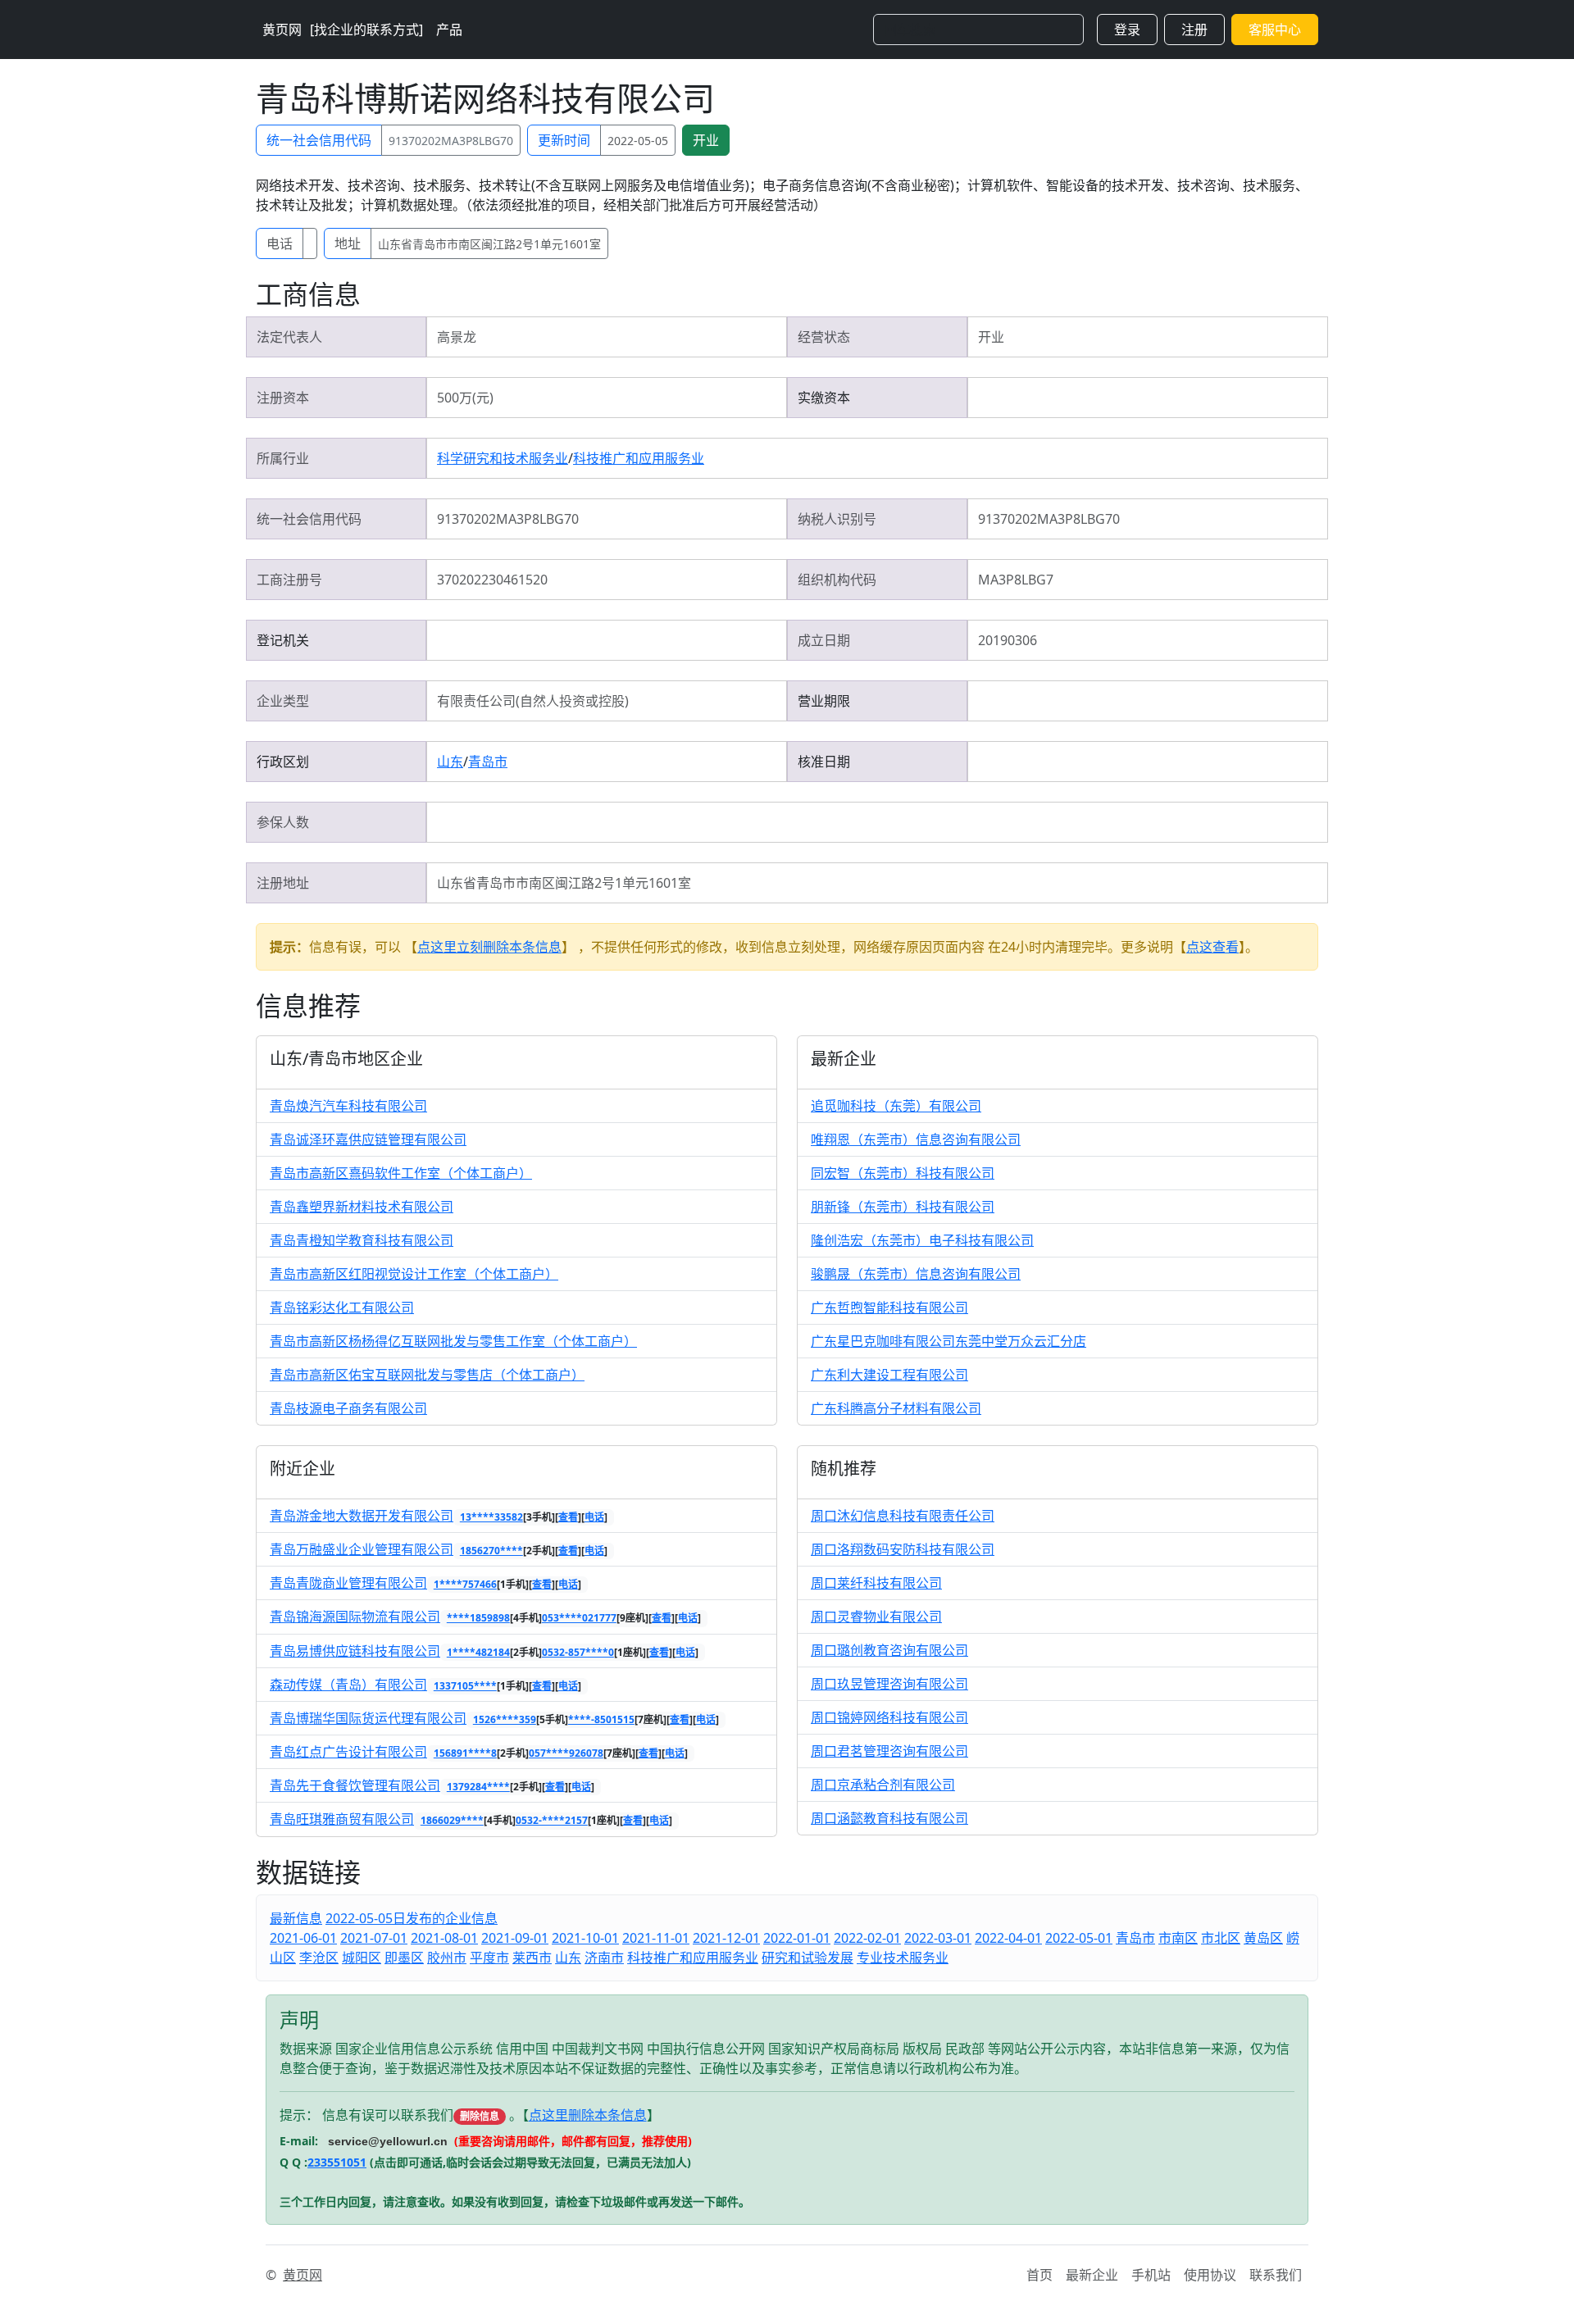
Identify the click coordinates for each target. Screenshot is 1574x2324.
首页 (1039, 2275)
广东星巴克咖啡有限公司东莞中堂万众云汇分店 (948, 1341)
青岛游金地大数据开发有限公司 (362, 1516)
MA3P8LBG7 (1016, 580)
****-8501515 (601, 1719)
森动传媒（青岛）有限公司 (348, 1685)
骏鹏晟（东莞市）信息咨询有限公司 (916, 1274)
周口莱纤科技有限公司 (876, 1583)
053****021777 (579, 1618)
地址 (348, 243)
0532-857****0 (578, 1652)
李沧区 (319, 1958)
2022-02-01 (867, 1938)
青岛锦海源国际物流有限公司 (355, 1617)
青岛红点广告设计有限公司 (348, 1752)
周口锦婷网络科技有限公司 (889, 1717)
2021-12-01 (726, 1938)
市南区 (1178, 1938)
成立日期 (824, 640)
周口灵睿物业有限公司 (876, 1617)
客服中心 (1275, 30)
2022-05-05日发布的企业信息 (412, 1918)
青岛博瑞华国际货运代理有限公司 (368, 1718)
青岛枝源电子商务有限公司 (348, 1408)
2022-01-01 (797, 1938)
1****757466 (465, 1584)
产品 (449, 30)
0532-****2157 (552, 1820)
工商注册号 (289, 580)
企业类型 (283, 701)
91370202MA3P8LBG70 (451, 141)
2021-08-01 (444, 1938)
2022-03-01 (938, 1938)
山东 (450, 762)
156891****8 (465, 1753)
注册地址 (283, 883)
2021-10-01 (585, 1938)
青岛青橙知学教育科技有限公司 (362, 1240)
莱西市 (532, 1958)
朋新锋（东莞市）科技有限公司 (903, 1207)
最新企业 (1092, 2275)
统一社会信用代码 (319, 140)
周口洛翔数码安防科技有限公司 (903, 1549)
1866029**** (452, 1820)
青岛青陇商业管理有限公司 (348, 1583)
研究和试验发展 (807, 1958)
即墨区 (404, 1958)
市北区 (1221, 1938)
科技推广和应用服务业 (639, 458)
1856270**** (491, 1551)
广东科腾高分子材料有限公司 (896, 1408)
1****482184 (478, 1652)
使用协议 (1210, 2275)
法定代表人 (289, 337)
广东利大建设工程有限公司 (889, 1375)
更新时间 (564, 140)
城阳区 (362, 1958)
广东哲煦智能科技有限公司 (889, 1308)
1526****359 (505, 1719)
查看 (568, 1517)
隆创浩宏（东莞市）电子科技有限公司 (922, 1240)
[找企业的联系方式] (366, 30)
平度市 (489, 1958)
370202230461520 (492, 580)
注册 (1194, 30)
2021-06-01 (303, 1938)
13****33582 (491, 1517)
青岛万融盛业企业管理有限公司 (362, 1549)
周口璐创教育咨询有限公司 (889, 1650)
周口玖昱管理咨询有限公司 (889, 1684)
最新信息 (296, 1918)
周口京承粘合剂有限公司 (883, 1785)
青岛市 (488, 762)
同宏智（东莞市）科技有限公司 (903, 1173)
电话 (280, 243)
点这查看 (1212, 947)
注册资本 (283, 398)
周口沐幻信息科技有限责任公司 (903, 1516)
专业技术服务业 (903, 1958)
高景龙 (457, 337)
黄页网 (282, 30)
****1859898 (478, 1618)
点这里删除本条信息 (588, 2115)
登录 (1127, 30)
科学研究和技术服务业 (503, 458)
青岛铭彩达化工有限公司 (342, 1308)
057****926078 (566, 1753)
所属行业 (283, 458)
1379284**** (478, 1787)
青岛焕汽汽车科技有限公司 (348, 1106)
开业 (706, 140)
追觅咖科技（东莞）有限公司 (896, 1106)
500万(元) (465, 398)
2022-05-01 (1079, 1938)
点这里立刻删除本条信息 (489, 947)
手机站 (1151, 2275)
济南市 (604, 1958)
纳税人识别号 (837, 519)
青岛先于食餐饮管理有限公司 (355, 1785)
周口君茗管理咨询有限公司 (889, 1751)
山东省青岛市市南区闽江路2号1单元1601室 (489, 244)
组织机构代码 (837, 580)
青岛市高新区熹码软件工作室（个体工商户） (401, 1173)
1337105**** (465, 1686)
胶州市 (447, 1958)
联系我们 (1276, 2275)
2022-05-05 (638, 141)
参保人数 (283, 822)
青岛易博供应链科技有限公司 (355, 1651)
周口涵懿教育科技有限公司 (889, 1818)
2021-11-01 (656, 1938)
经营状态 (824, 337)
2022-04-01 (1008, 1938)
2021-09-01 (515, 1938)
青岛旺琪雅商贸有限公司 (342, 1819)
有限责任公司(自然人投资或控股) (533, 701)
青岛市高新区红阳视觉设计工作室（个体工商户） (414, 1274)
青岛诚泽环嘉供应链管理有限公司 (368, 1139)
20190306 (1008, 640)
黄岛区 (1263, 1938)
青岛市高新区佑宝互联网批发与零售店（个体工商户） (427, 1375)
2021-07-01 (374, 1938)
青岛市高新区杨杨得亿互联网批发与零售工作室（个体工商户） (453, 1341)
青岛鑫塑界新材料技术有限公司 (362, 1207)
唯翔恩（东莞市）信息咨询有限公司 (916, 1139)
